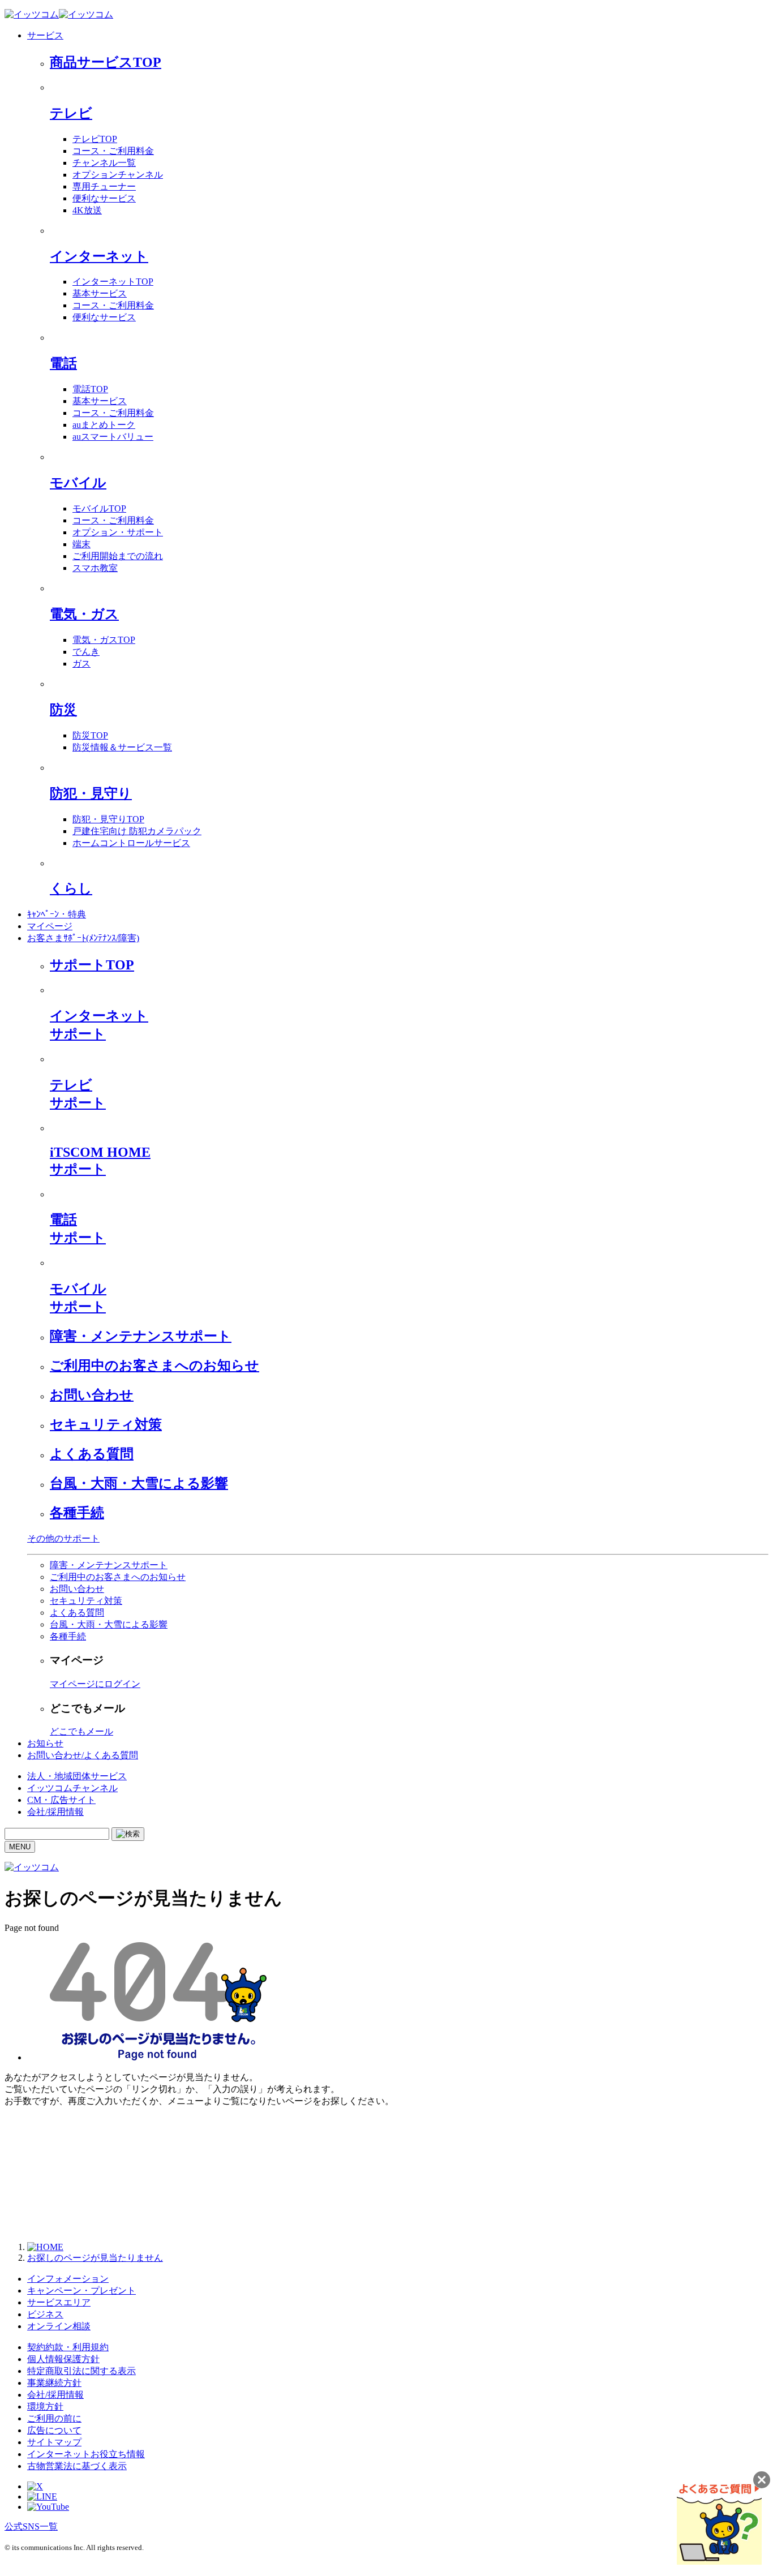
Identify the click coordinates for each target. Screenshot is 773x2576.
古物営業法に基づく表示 (77, 2466)
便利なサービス (104, 198)
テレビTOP (95, 139)
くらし (71, 888)
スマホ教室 (95, 568)
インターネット (99, 256)
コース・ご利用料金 (113, 151)
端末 (81, 544)
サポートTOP (92, 965)
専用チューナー (104, 186)
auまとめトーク (104, 425)
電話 (63, 363)
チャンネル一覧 (104, 163)
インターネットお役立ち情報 (86, 2454)
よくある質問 (92, 1454)
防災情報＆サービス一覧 (122, 747)
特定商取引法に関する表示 (81, 2371)
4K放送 (87, 210)
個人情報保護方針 (63, 2359)
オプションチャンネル (118, 175)
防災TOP (90, 735)
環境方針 (45, 2407)
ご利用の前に (54, 2418)
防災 (63, 710)
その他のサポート (63, 1538)
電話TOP (90, 389)
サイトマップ (54, 2442)
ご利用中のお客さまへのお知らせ (154, 1366)
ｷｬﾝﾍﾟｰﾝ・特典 (57, 914)
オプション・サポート (118, 532)
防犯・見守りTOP (108, 819)
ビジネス (45, 2314)
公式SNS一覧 (31, 2526)
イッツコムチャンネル (72, 1788)
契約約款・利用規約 (68, 2347)
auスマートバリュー (113, 437)
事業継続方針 (54, 2383)
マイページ (50, 926)
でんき (86, 652)
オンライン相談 (59, 2326)
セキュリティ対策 (106, 1424)
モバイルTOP (99, 508)
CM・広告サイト (61, 1800)
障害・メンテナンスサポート (141, 1336)
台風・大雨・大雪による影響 (139, 1483)
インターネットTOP (113, 282)
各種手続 (77, 1513)
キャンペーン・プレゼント (81, 2291)
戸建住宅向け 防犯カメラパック (137, 831)
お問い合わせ (92, 1395)
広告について (54, 2430)
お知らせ (45, 1743)
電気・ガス (84, 614)
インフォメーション (68, 2279)
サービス (45, 35)
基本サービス (100, 293)
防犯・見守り (91, 793)
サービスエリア (59, 2302)
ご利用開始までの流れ (118, 556)
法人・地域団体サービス (77, 1776)
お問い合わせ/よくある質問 (83, 1755)
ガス (81, 664)
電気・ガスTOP (104, 640)
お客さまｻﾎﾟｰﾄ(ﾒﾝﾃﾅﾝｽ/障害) (83, 938)
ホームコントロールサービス (131, 843)
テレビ (71, 113)
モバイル (78, 483)
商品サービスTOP (106, 62)
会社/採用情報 (55, 1812)
